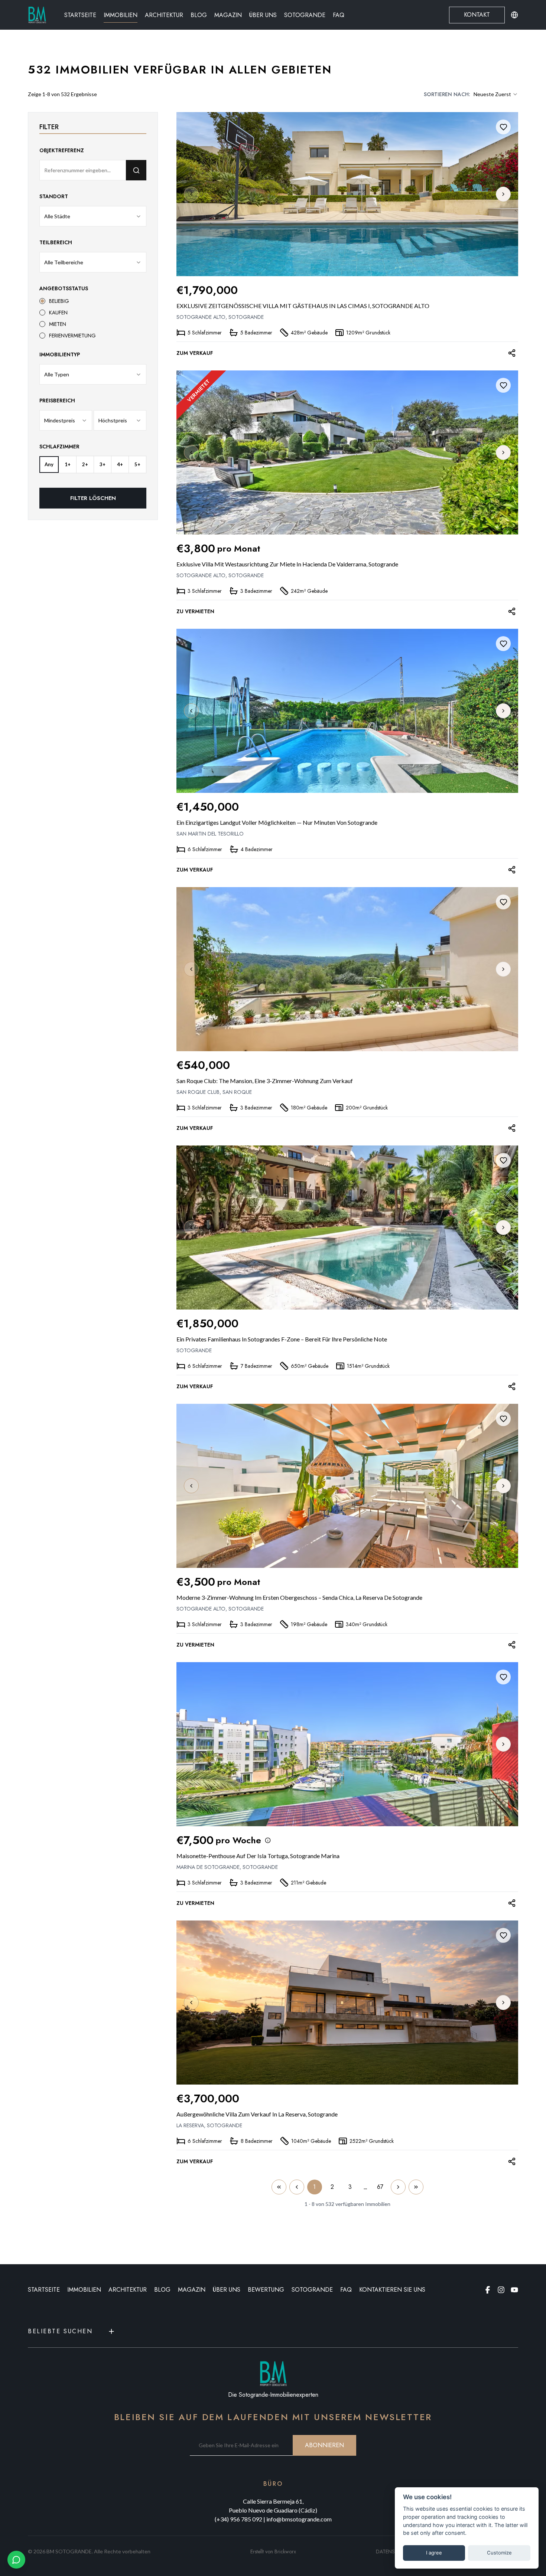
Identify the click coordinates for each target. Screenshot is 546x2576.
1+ (68, 464)
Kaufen (58, 313)
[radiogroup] (93, 318)
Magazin (228, 15)
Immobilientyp (60, 354)
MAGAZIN (192, 2290)
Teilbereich (56, 242)
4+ (120, 464)
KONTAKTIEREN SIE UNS (392, 2290)
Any (49, 464)
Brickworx (285, 2552)
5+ (137, 464)
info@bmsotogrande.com (299, 2519)
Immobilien (121, 15)
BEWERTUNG (266, 2290)
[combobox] (496, 94)
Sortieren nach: (447, 94)
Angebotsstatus (64, 288)
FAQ (339, 15)
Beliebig (59, 301)
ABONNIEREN (324, 2445)
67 (380, 2187)
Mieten (58, 324)
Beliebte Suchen (60, 2331)
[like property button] (503, 127)
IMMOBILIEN (84, 2290)
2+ (85, 464)
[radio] (42, 301)
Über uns (263, 15)
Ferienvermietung (72, 336)
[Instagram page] (501, 2290)
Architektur (164, 15)
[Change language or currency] (514, 15)
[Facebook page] (488, 2290)
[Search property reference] (136, 170)
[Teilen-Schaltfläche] (512, 353)
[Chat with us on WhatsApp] (16, 2560)
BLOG (162, 2290)
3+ (103, 464)
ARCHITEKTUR (128, 2290)
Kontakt (477, 15)
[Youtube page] (514, 2290)
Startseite (80, 15)
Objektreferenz (62, 150)
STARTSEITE (44, 2290)
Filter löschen (93, 498)
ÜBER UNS (227, 2290)
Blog (199, 15)
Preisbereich (57, 401)
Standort (54, 196)
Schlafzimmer (59, 447)
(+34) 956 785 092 (238, 2519)
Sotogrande (305, 15)
